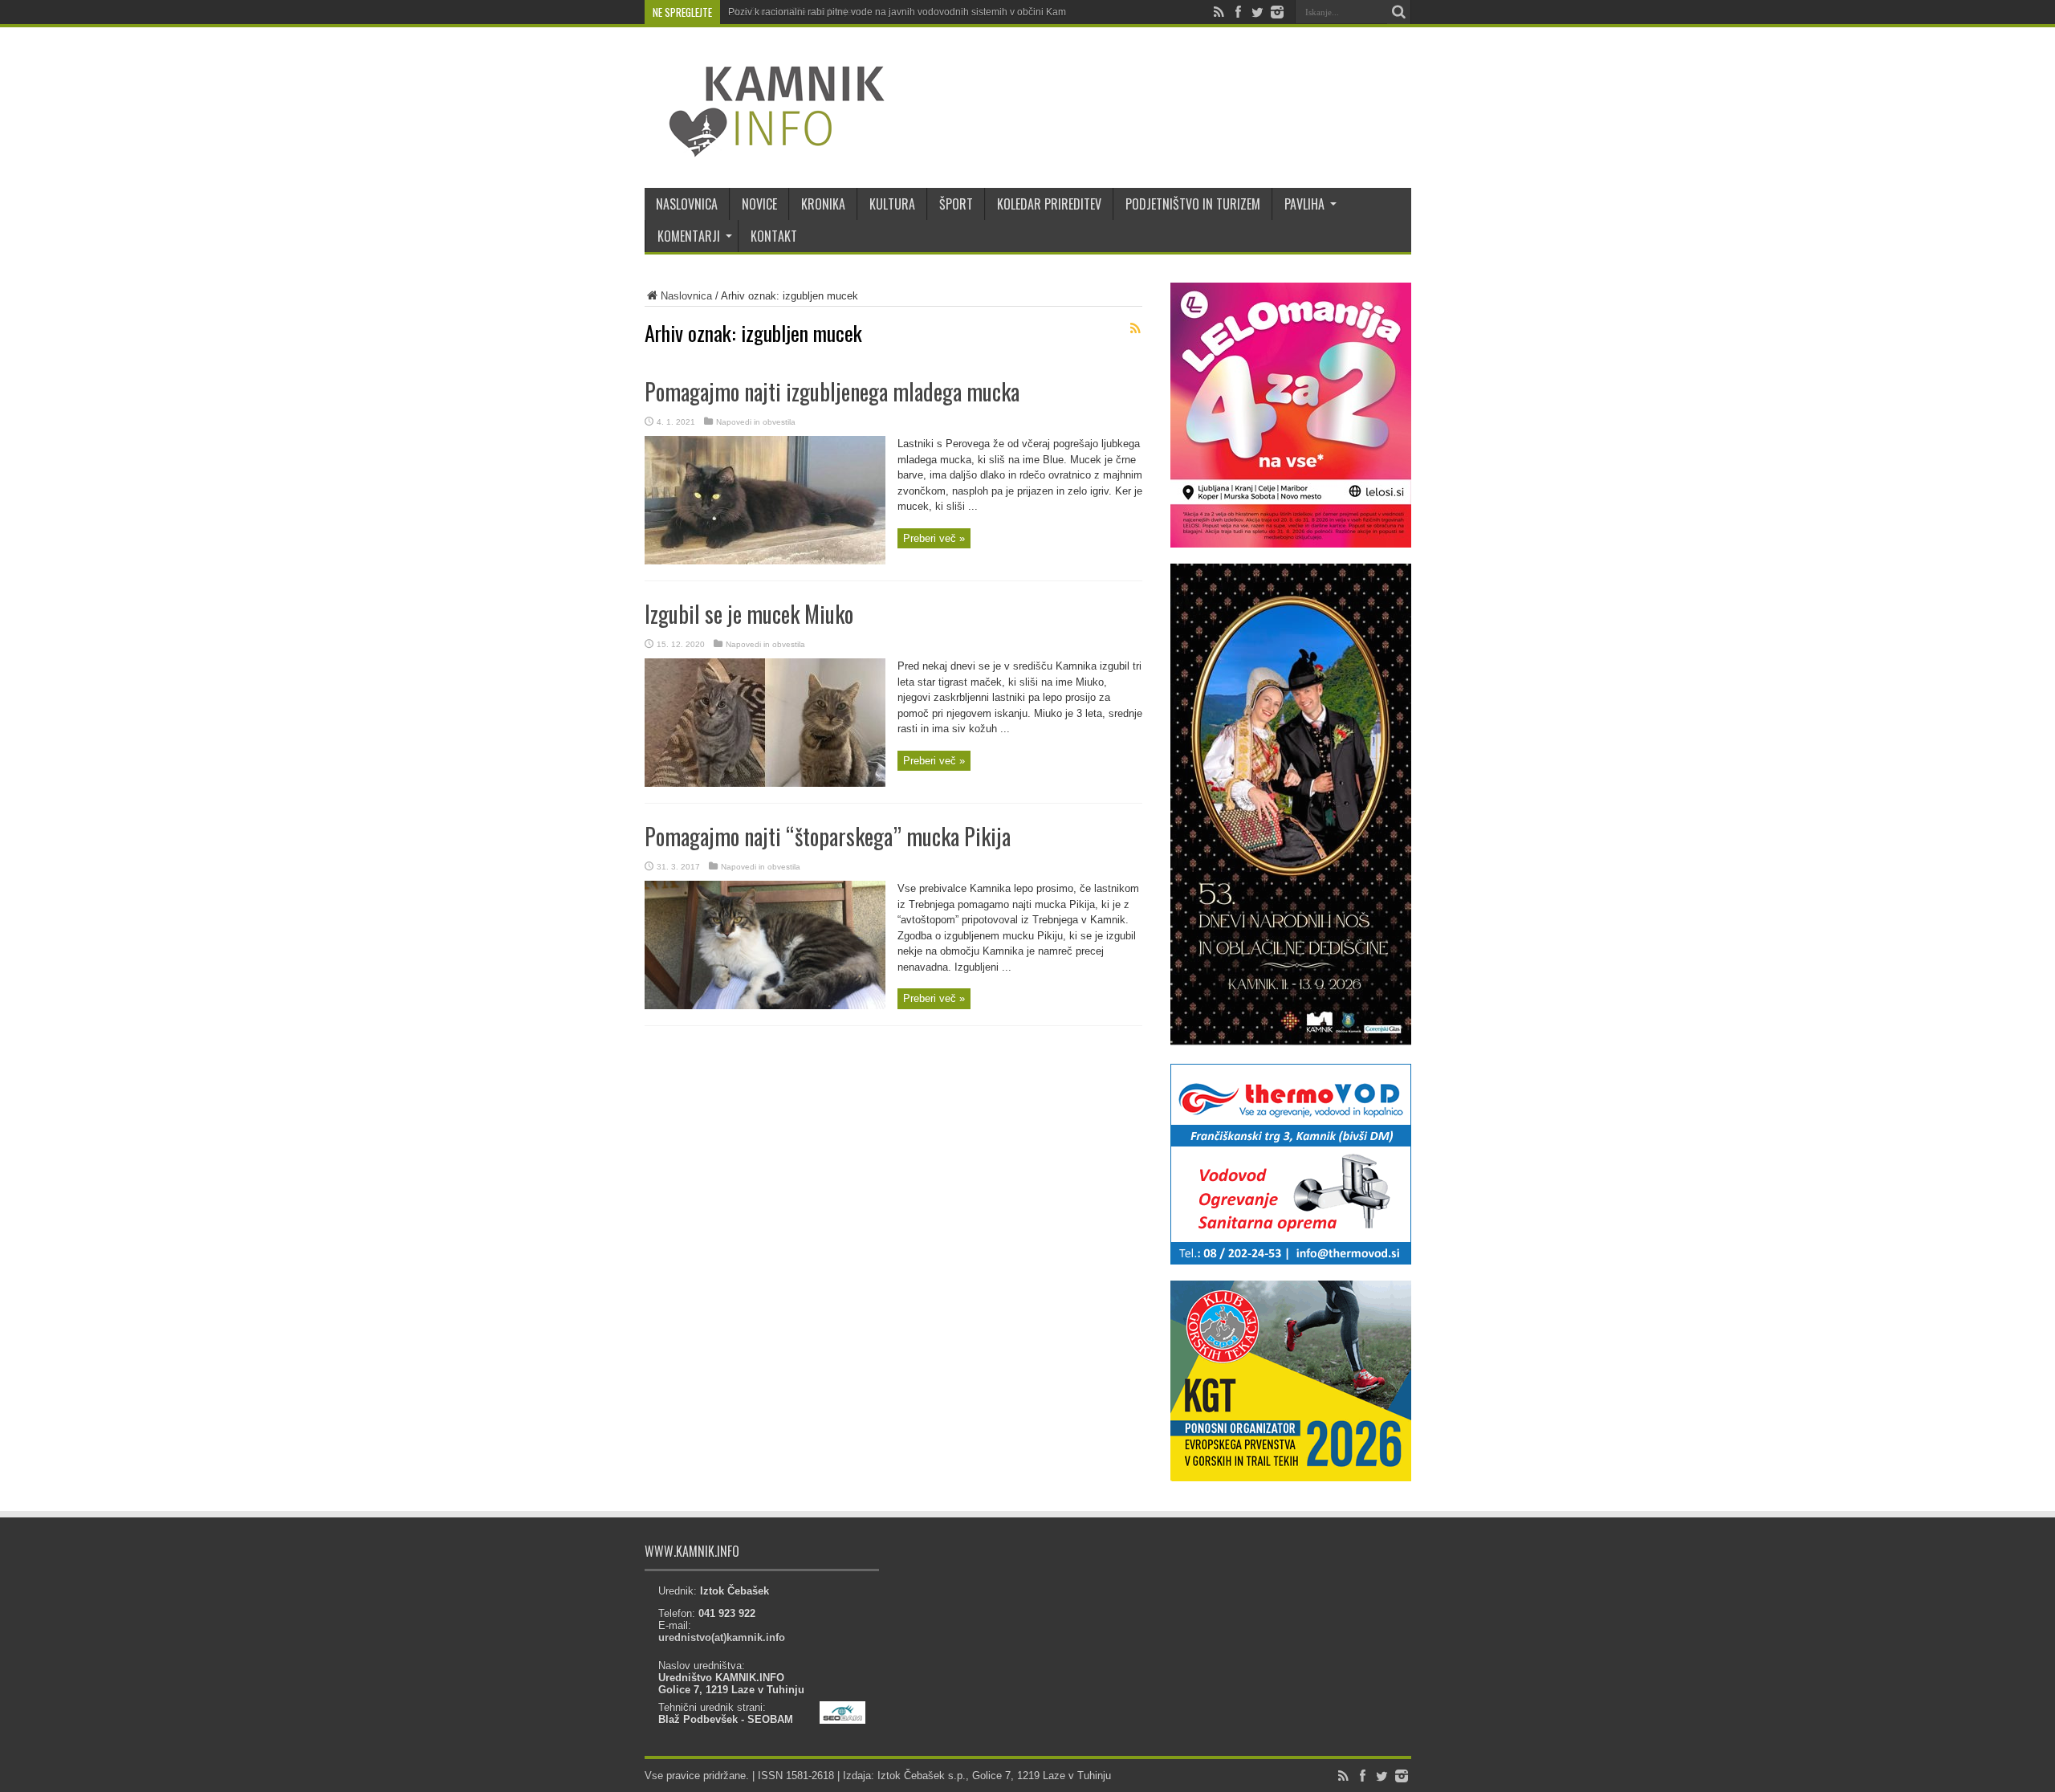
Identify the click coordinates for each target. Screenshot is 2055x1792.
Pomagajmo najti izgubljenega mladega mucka (832, 391)
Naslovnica (686, 296)
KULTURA (892, 204)
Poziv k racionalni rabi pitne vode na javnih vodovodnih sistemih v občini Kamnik (903, 12)
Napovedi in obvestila (756, 422)
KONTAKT (774, 236)
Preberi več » (934, 538)
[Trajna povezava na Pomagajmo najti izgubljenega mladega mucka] (765, 561)
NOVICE (759, 204)
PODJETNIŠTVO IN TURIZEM (1193, 204)
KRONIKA (823, 204)
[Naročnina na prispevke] (1136, 328)
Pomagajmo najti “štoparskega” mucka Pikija (828, 836)
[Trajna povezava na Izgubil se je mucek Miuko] (765, 783)
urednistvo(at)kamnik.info (722, 1637)
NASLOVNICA (687, 204)
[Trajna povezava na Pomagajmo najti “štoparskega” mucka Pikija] (765, 1006)
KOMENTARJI (689, 236)
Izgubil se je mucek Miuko (749, 614)
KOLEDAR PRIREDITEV (1049, 204)
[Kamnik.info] (765, 148)
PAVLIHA (1304, 204)
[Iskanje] (1399, 12)
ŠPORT (956, 204)
